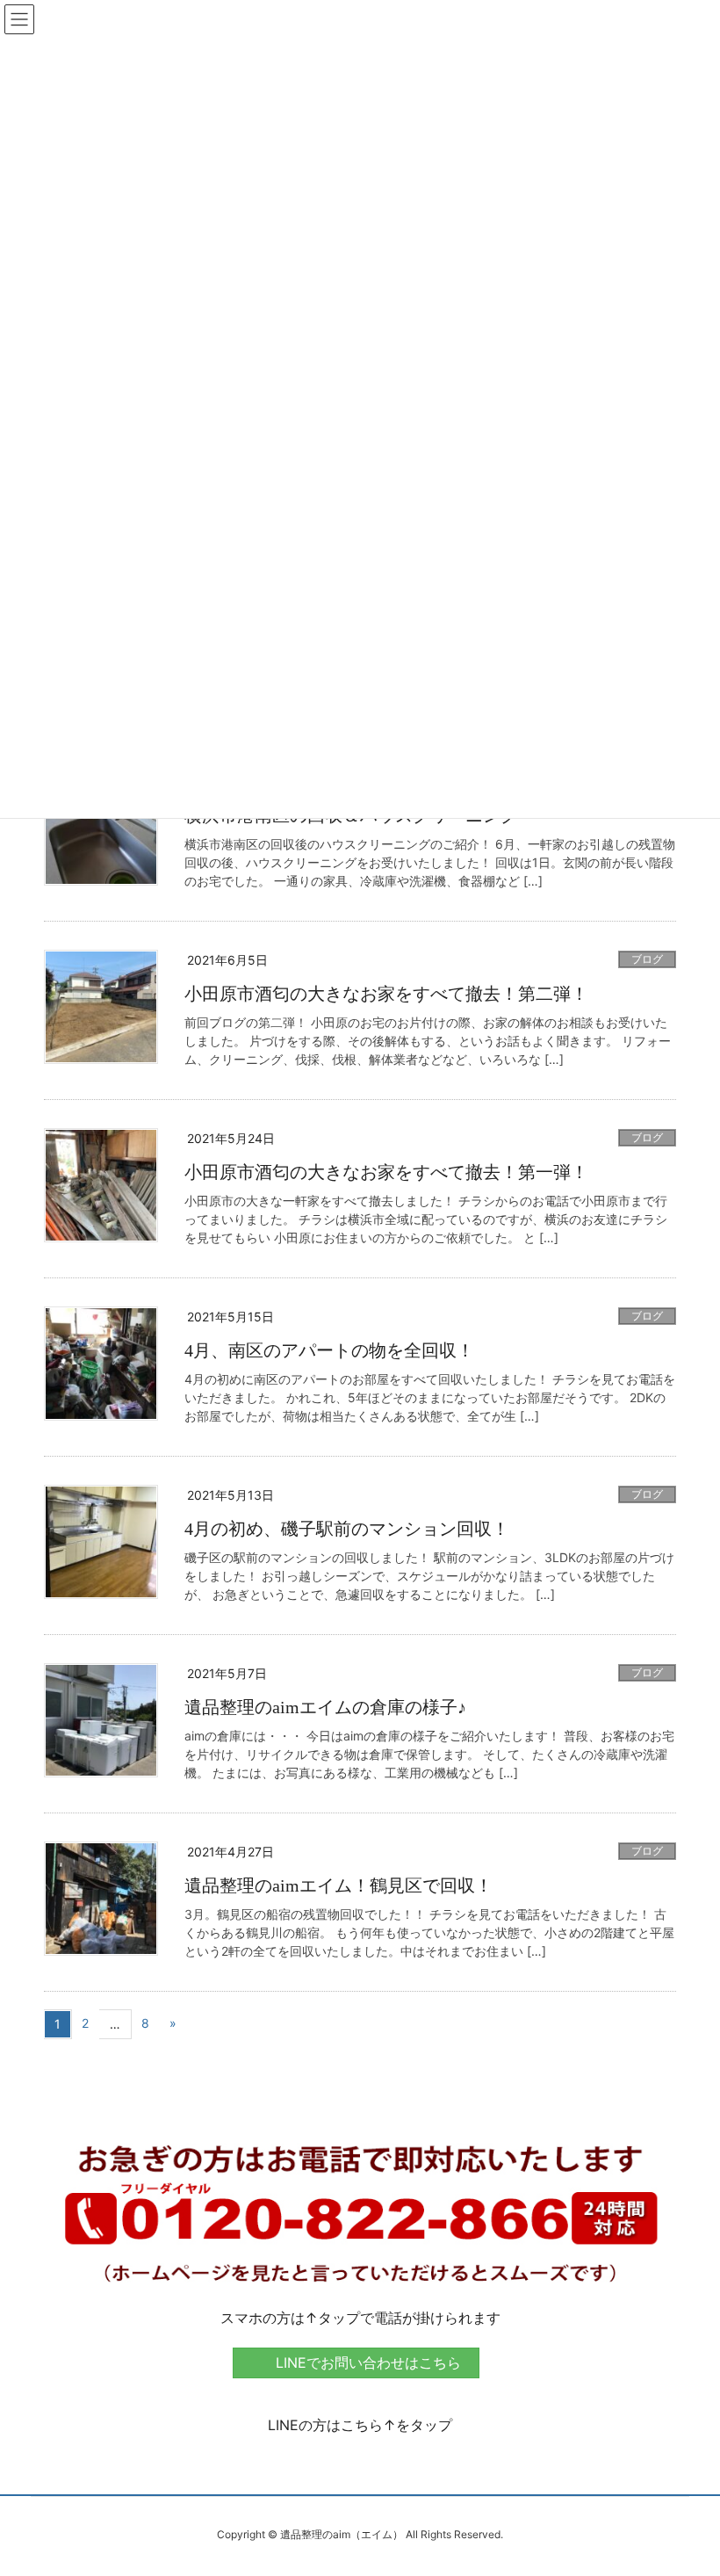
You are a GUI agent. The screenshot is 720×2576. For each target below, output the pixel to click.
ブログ (647, 959)
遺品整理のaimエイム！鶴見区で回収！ (338, 1885)
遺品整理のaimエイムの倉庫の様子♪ (325, 1707)
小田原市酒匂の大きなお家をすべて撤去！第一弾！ (386, 1172)
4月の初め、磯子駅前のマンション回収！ (347, 1529)
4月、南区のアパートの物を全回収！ (329, 1350)
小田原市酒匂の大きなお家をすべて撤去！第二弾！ (386, 994)
